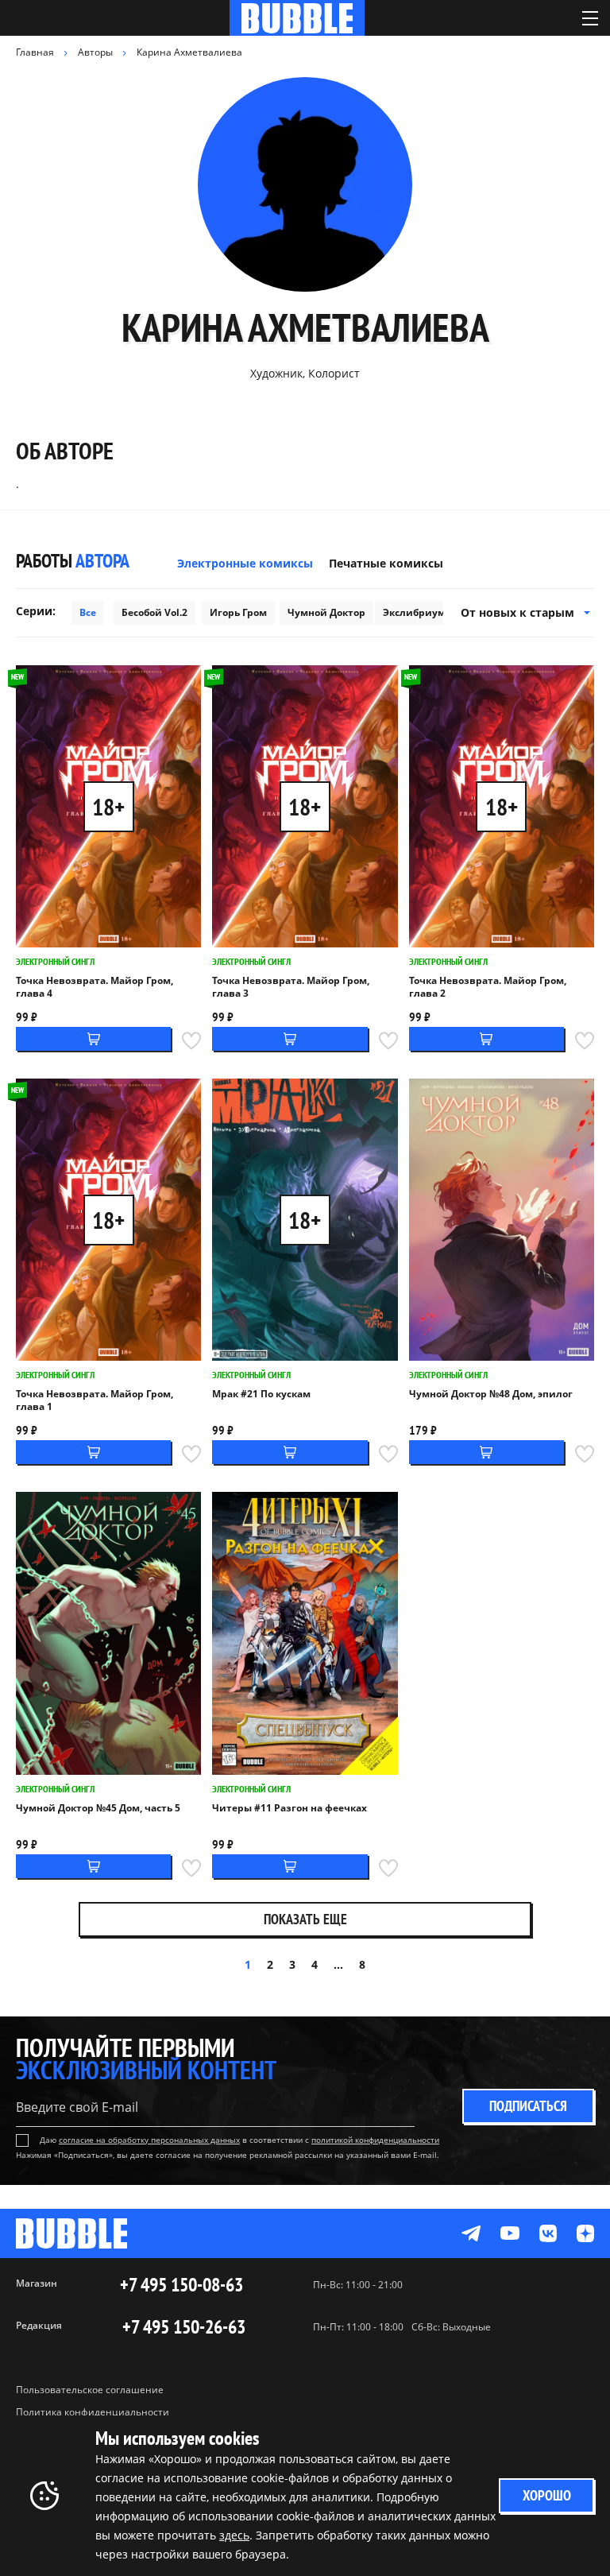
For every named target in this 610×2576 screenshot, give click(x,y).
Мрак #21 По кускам (261, 1394)
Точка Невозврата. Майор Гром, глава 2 (488, 987)
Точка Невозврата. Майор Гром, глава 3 (291, 987)
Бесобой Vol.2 (154, 612)
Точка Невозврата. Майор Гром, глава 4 (95, 987)
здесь (234, 2535)
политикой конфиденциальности (375, 2140)
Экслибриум (414, 612)
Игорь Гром (238, 612)
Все (88, 612)
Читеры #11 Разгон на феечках (290, 1808)
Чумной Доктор (326, 612)
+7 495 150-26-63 (184, 2327)
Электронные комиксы (245, 563)
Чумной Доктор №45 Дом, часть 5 (98, 1808)
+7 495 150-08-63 (181, 2285)
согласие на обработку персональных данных (149, 2140)
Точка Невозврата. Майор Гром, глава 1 (95, 1400)
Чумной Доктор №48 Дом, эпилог (491, 1394)
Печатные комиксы (386, 563)
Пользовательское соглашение (90, 2390)
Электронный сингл (55, 961)
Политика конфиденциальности (93, 2412)
